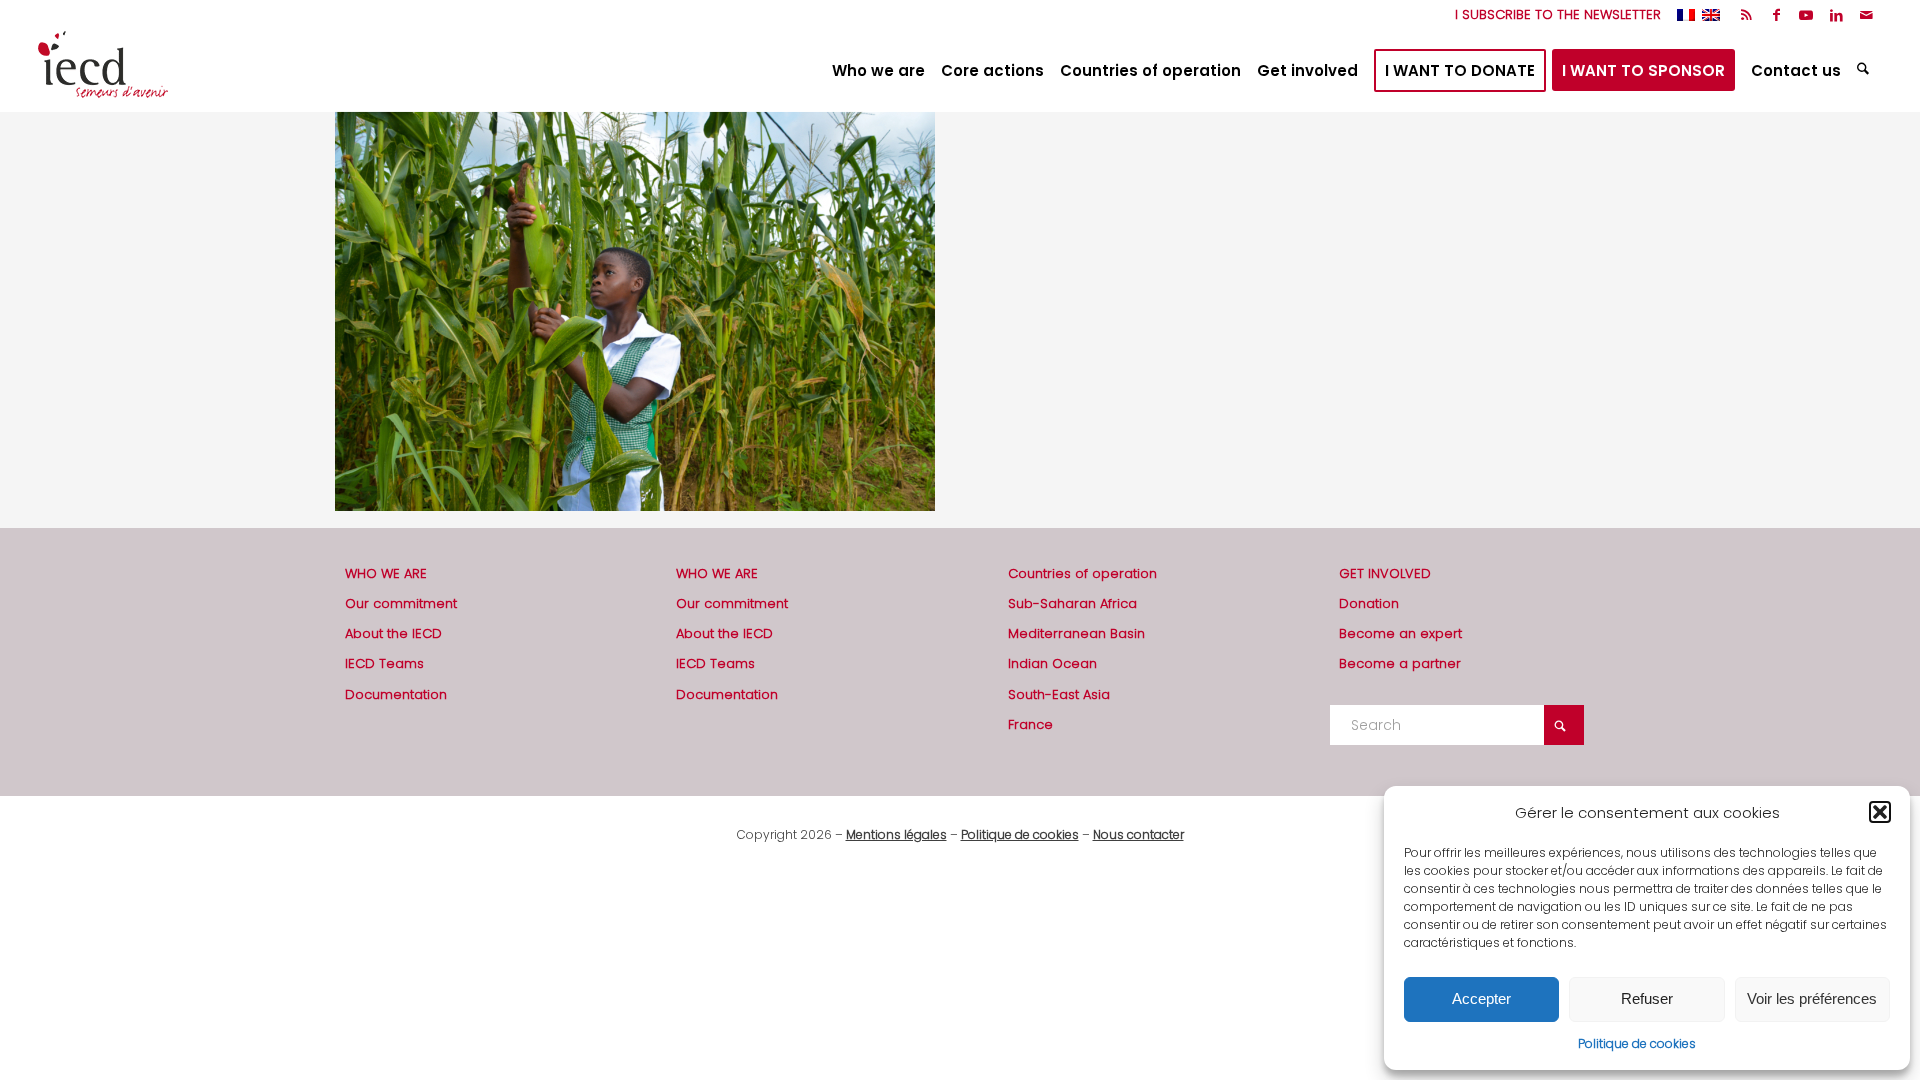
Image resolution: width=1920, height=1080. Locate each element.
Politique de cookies (1637, 1043)
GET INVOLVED (1385, 573)
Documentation (396, 694)
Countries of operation (1082, 573)
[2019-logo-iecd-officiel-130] (103, 71)
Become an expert (1400, 633)
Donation (1369, 603)
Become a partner (1400, 663)
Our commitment (401, 603)
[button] (1880, 812)
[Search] (1865, 71)
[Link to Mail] (1867, 15)
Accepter (1481, 998)
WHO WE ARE (386, 573)
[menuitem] (1553, 15)
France (1030, 724)
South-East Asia (1059, 694)
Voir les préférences (1812, 998)
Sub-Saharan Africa (1072, 603)
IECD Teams (384, 663)
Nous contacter (1138, 834)
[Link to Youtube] (1806, 15)
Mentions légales (896, 834)
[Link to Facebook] (1776, 15)
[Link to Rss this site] (1746, 15)
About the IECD (393, 633)
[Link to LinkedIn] (1836, 15)
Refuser (1647, 998)
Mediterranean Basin (1076, 633)
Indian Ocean (1052, 663)
